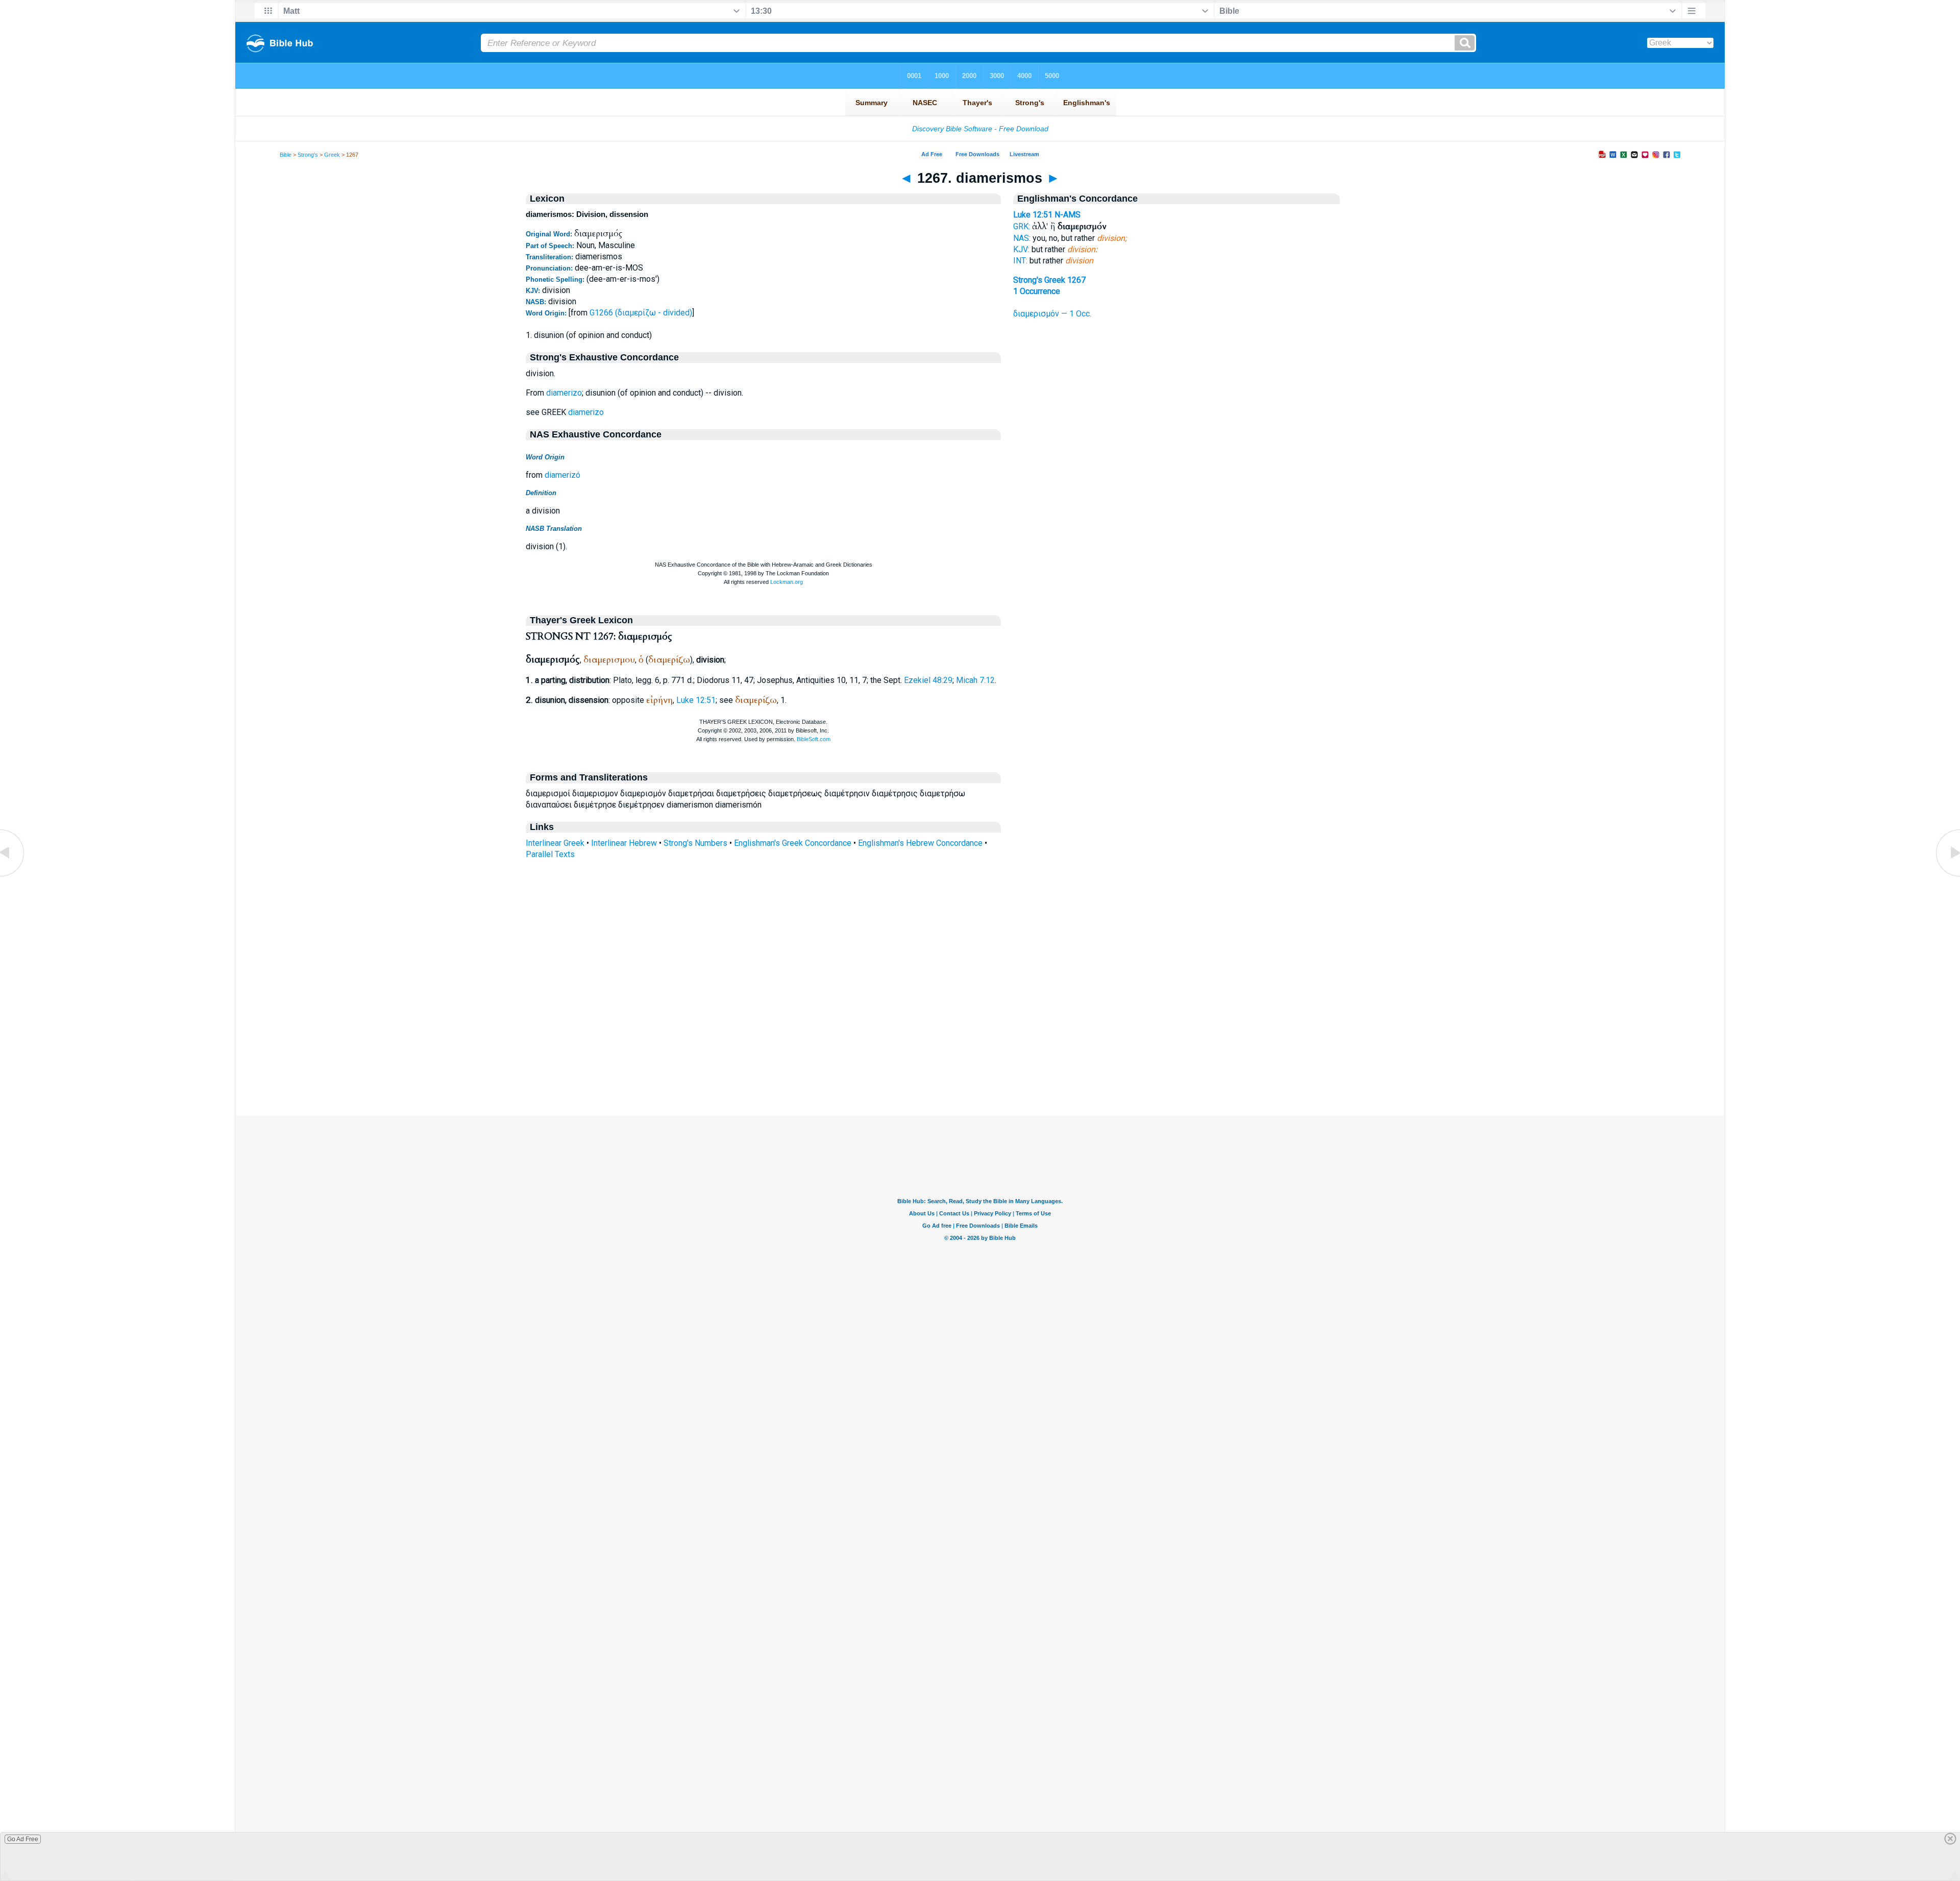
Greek (332, 155)
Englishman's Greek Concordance (793, 843)
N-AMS (1068, 215)
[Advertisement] (980, 1053)
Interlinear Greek (555, 843)
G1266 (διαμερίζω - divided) (641, 313)
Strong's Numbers (695, 843)
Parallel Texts (550, 854)
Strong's (308, 155)
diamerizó (562, 475)
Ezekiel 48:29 (928, 680)
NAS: (1022, 238)
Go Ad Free (23, 1839)
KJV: (1021, 249)
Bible (286, 155)
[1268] (1947, 876)
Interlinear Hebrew (624, 843)
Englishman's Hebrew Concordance (920, 843)
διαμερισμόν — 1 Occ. (1052, 314)
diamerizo (564, 393)
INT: (1020, 261)
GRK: (1022, 226)
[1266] (13, 876)
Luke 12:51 (696, 700)
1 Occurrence (1037, 291)
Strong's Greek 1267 (1049, 280)
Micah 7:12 (975, 680)
